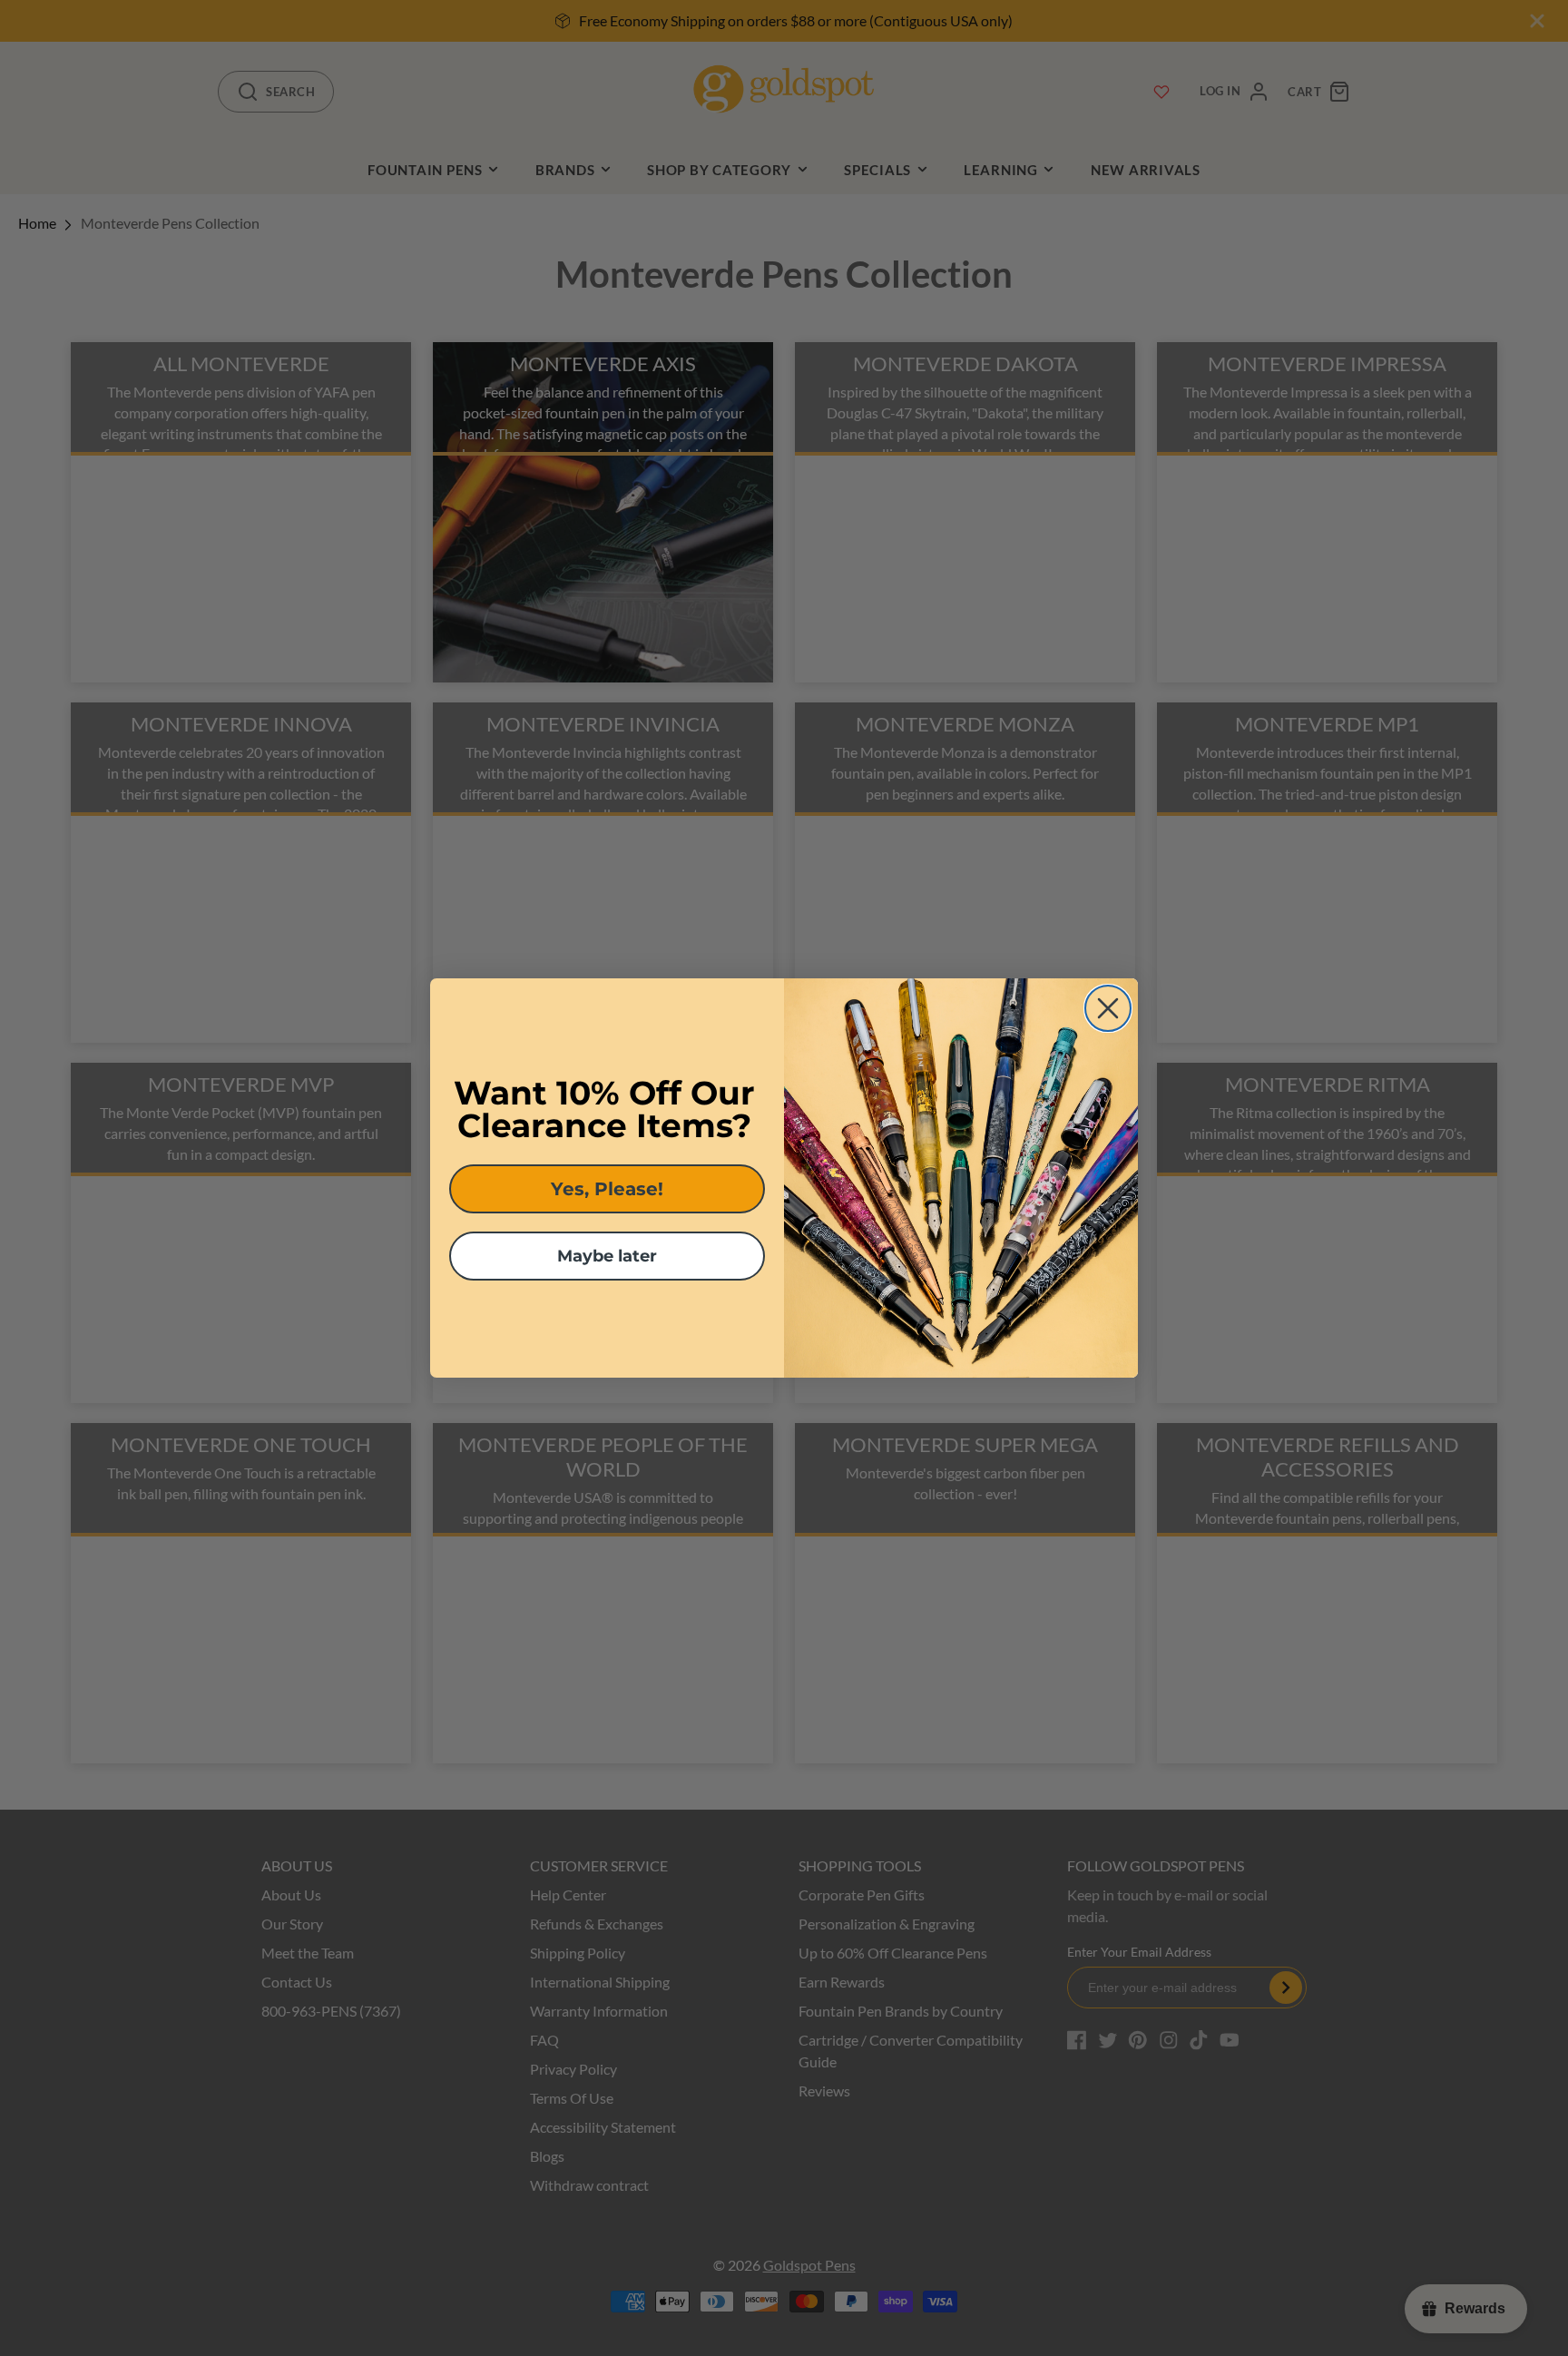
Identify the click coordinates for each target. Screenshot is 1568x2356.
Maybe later (607, 1256)
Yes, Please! (607, 1189)
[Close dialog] (1108, 1008)
